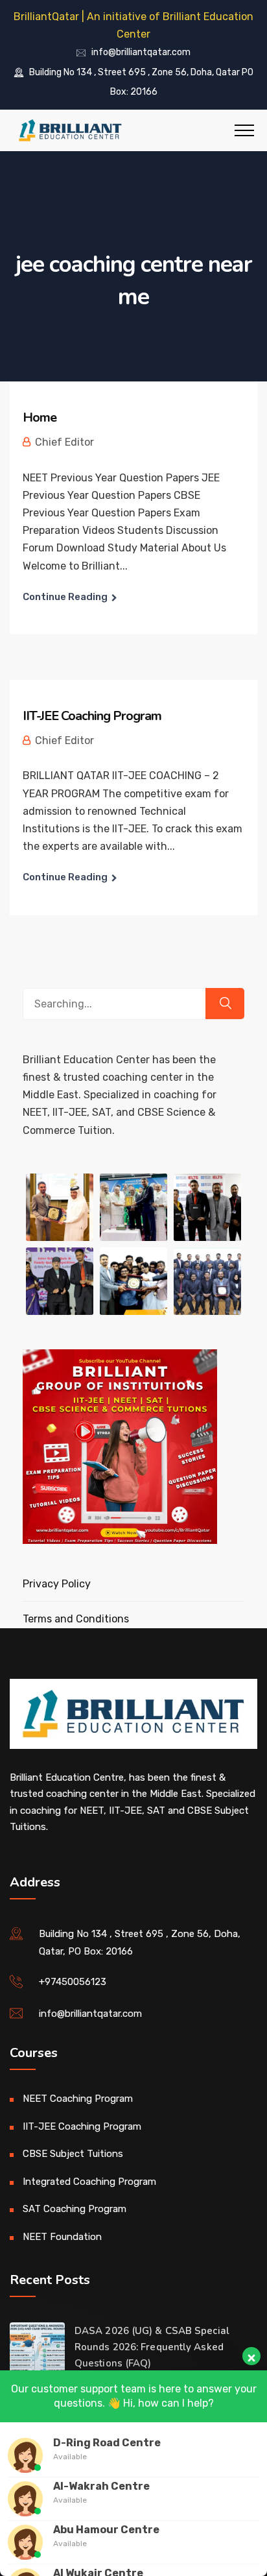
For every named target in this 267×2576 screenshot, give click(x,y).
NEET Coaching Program (78, 2099)
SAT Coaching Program (75, 2209)
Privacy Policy (57, 1584)
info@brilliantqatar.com (141, 53)
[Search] (225, 1004)
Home (40, 417)
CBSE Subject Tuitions (73, 2154)
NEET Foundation (62, 2237)
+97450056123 (73, 1982)
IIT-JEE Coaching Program (92, 716)
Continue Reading (65, 597)
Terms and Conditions (76, 1619)
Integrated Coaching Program (89, 2182)
